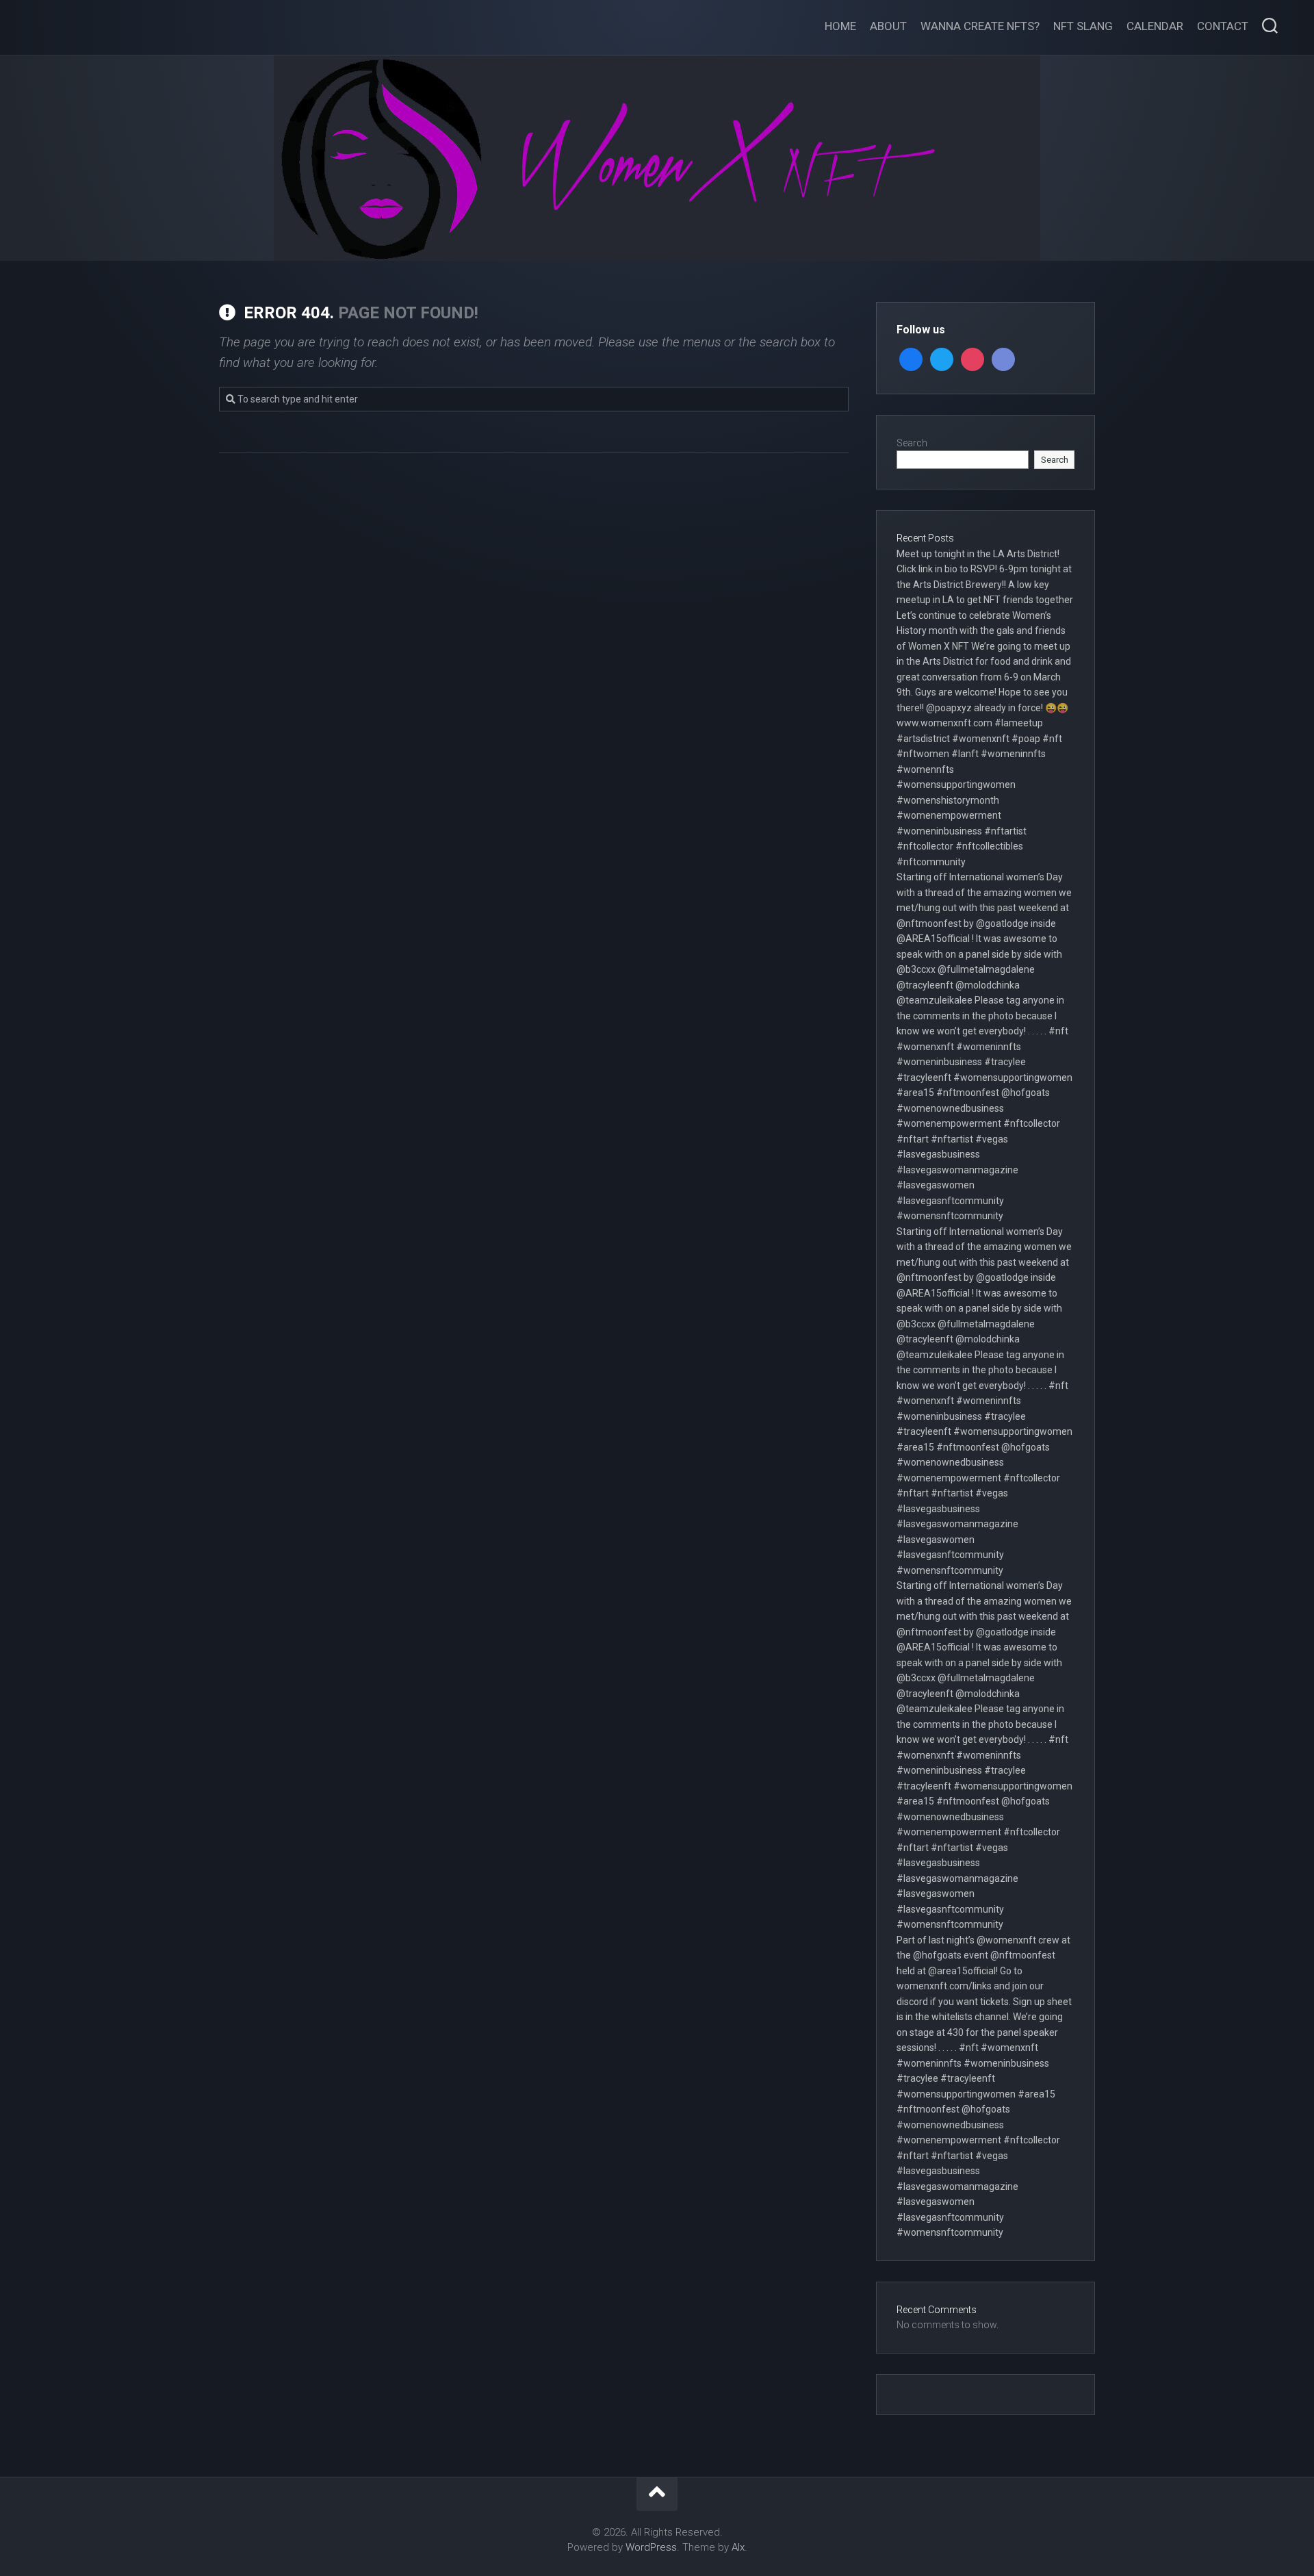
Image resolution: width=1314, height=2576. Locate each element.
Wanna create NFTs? (980, 26)
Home (840, 26)
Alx (738, 2547)
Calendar (1155, 26)
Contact (1223, 26)
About (888, 26)
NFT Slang (1083, 26)
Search (912, 443)
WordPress (651, 2547)
